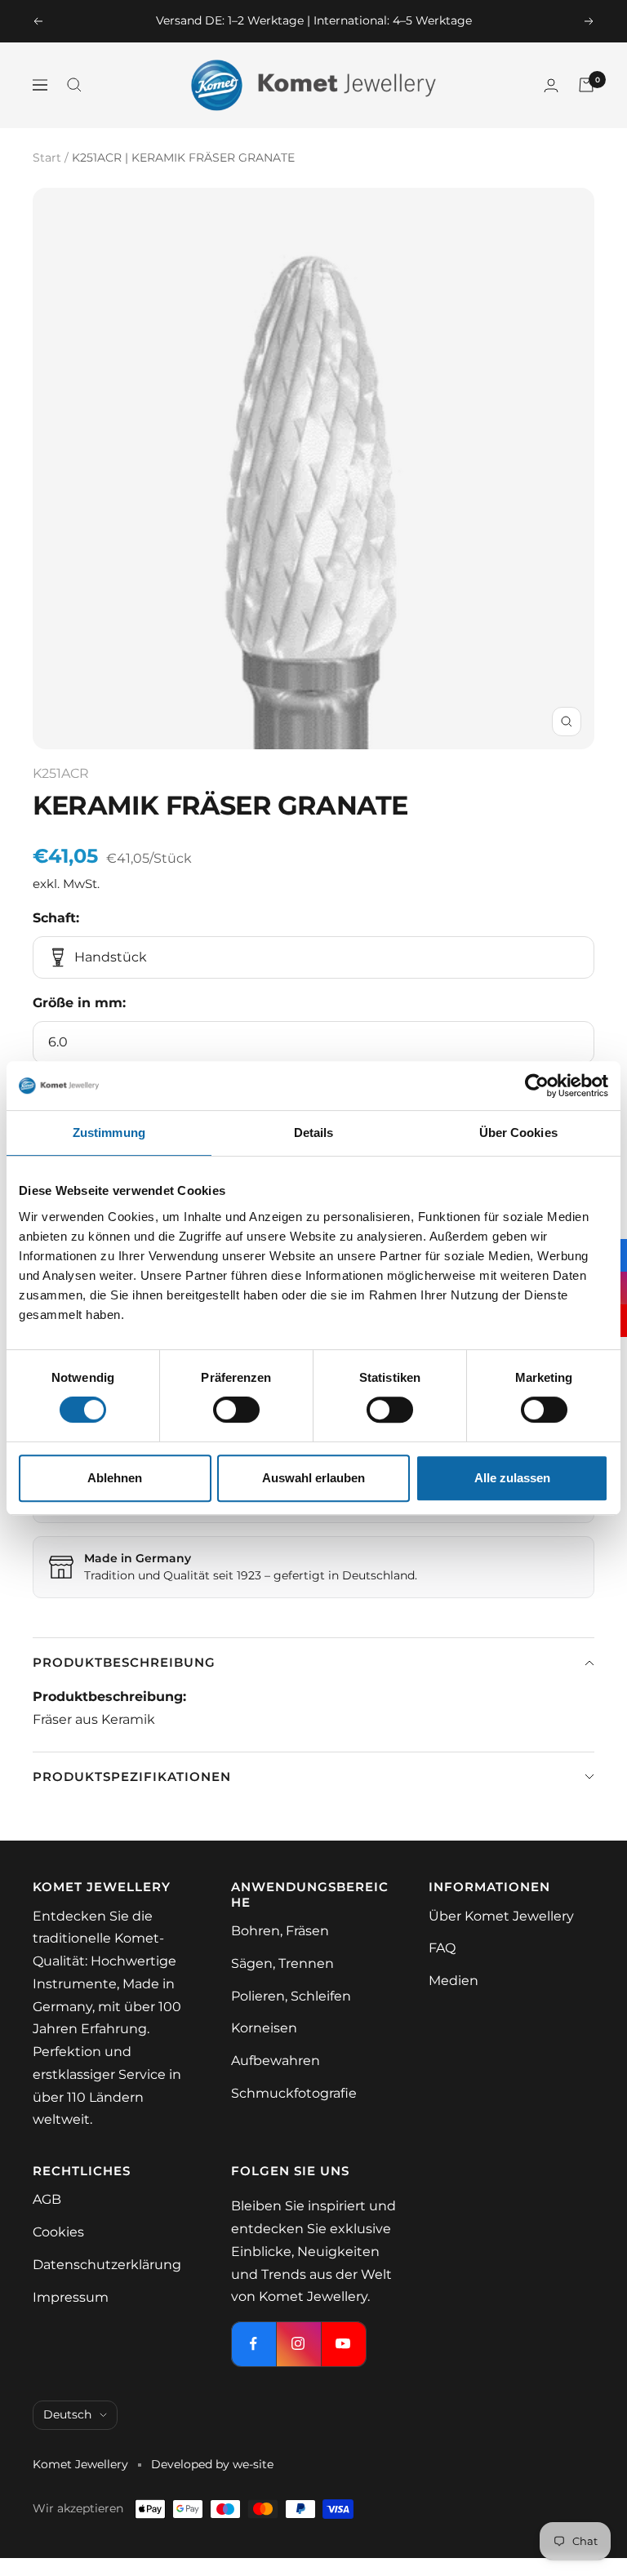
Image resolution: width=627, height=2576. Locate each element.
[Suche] (74, 85)
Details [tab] (314, 1133)
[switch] (236, 1410)
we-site (253, 2464)
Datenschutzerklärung (107, 2265)
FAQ (442, 1948)
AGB (47, 2199)
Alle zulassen (512, 1478)
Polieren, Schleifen (291, 1996)
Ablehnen (115, 1478)
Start (47, 158)
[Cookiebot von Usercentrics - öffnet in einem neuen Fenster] (537, 1086)
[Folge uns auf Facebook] (253, 2344)
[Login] (551, 85)
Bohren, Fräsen (280, 1931)
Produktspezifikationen (132, 1777)
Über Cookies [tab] (518, 1133)
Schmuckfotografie (294, 2093)
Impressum (71, 2297)
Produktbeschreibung (124, 1662)
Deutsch (67, 2414)
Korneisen (264, 2028)
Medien (454, 1981)
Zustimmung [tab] (109, 1133)
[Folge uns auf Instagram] (298, 2344)
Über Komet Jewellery (501, 1916)
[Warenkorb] (586, 85)
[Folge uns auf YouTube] (343, 2344)
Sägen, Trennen (282, 1963)
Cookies (58, 2232)
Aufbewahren (276, 2061)
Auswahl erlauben (313, 1478)
